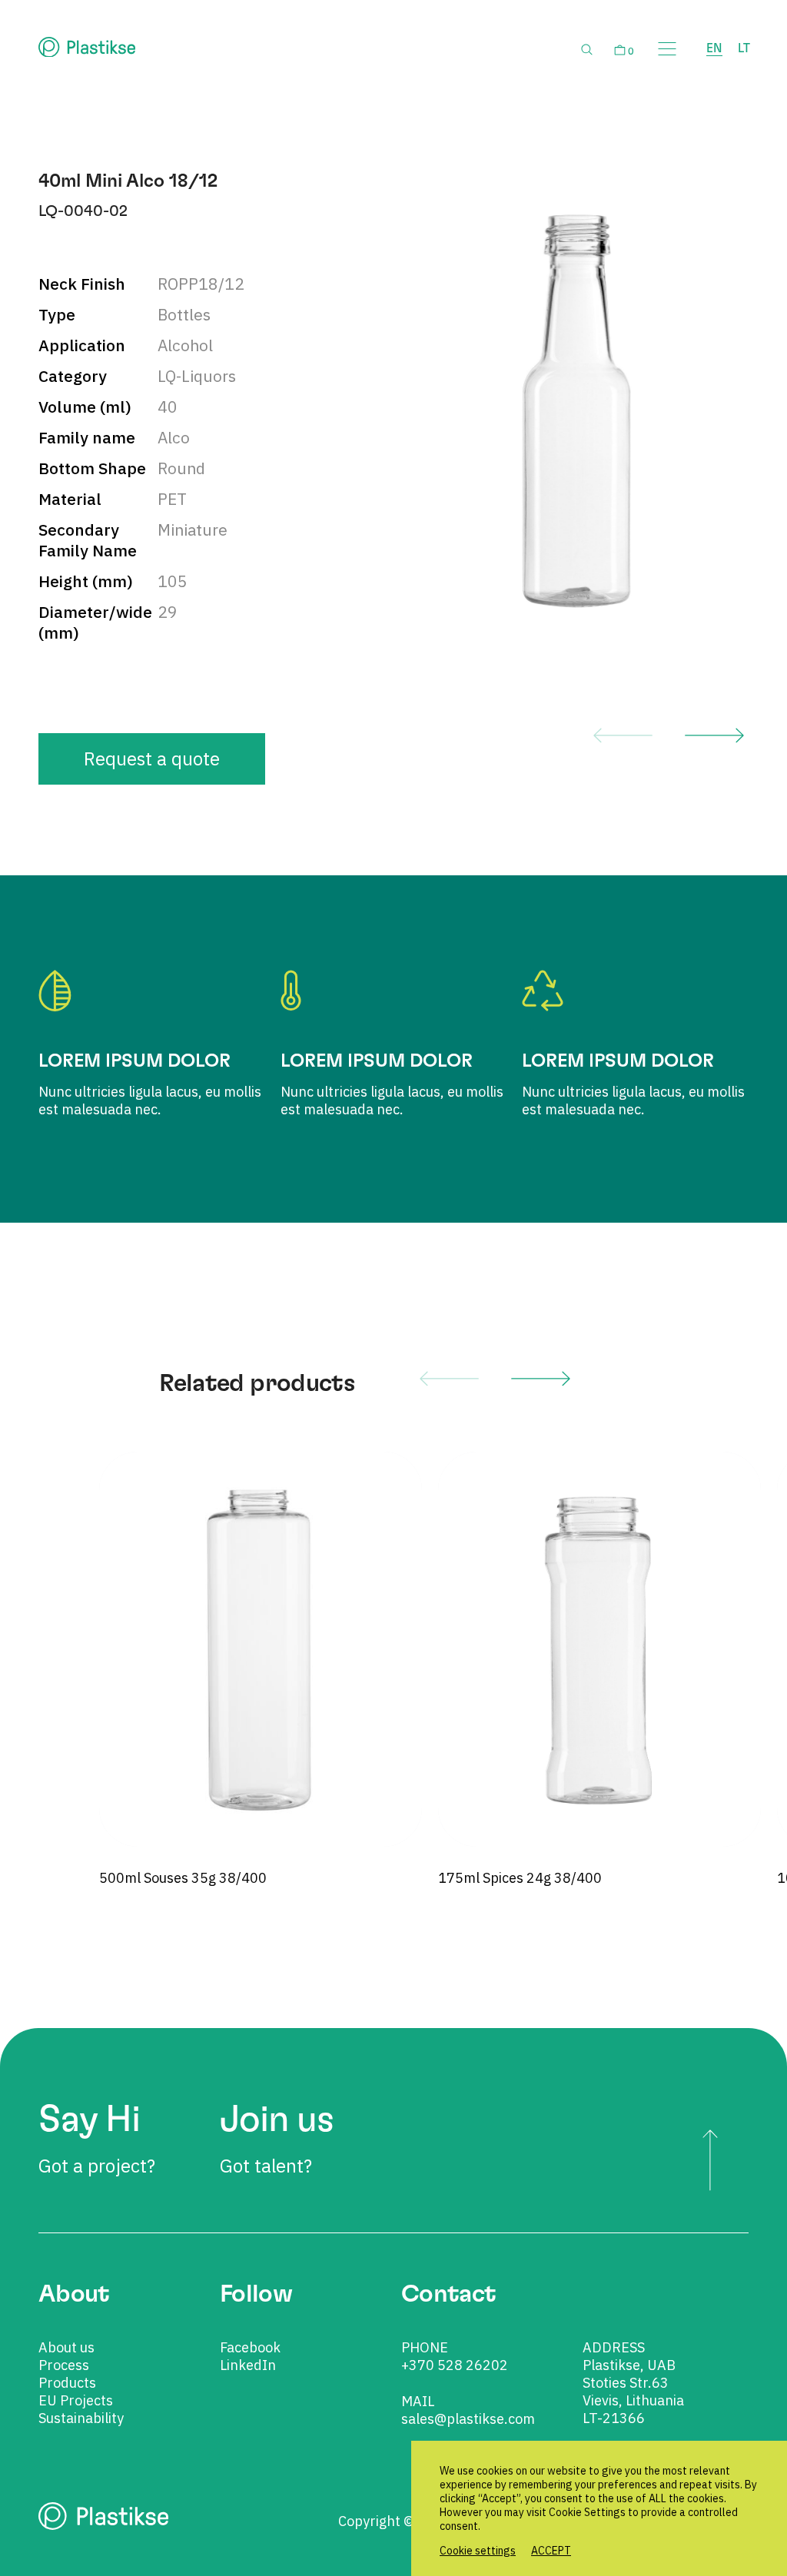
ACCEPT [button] (551, 2551)
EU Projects (76, 2400)
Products (67, 2383)
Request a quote (152, 759)
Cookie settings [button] (478, 2551)
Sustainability (81, 2418)
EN (714, 48)
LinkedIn (248, 2365)
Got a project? (97, 2140)
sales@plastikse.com (468, 2419)
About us (66, 2347)
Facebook (250, 2347)
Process (64, 2365)
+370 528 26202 (455, 2365)
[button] (623, 735)
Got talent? (277, 2140)
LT (744, 48)
